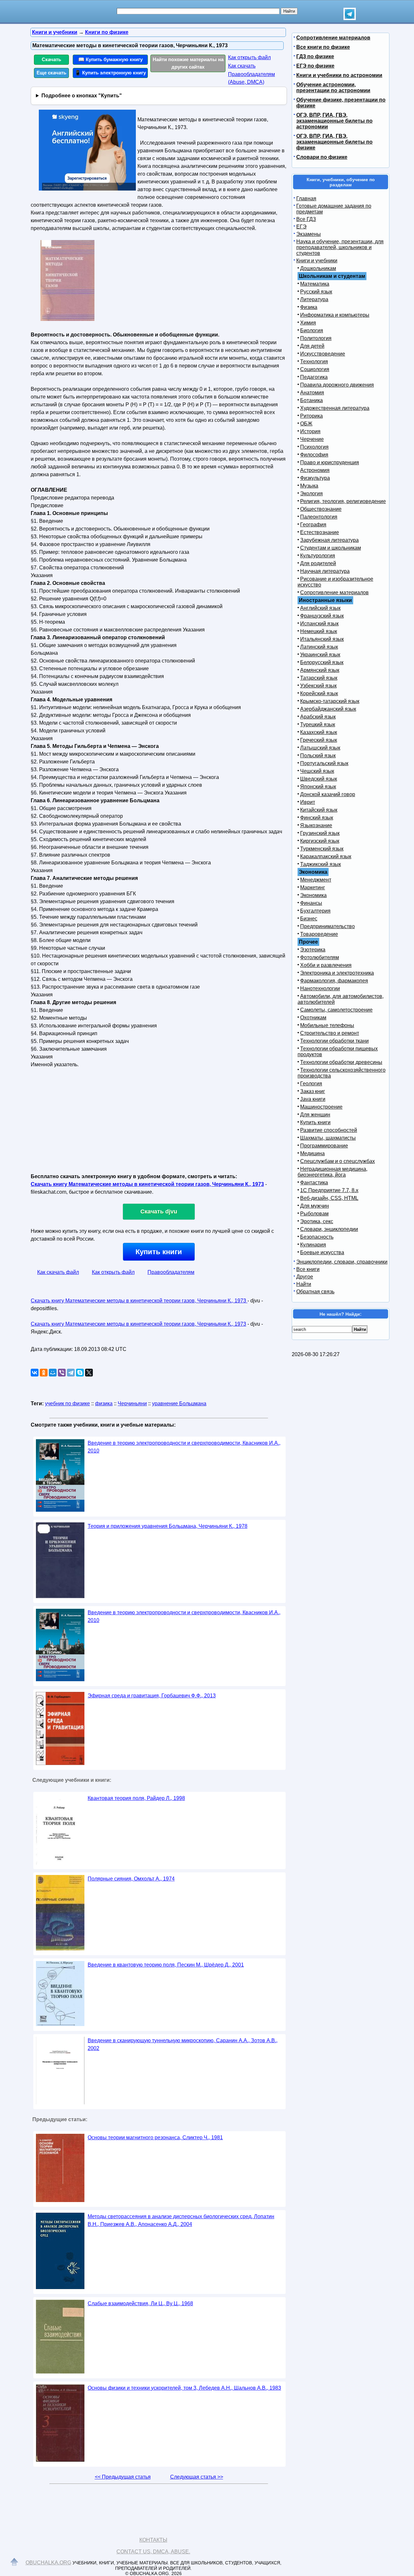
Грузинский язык (320, 833)
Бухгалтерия (315, 911)
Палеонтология (319, 517)
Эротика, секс (317, 1221)
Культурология (318, 556)
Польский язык (318, 756)
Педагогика (314, 377)
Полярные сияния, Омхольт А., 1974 (131, 1879)
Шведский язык (319, 779)
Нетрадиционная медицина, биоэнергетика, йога (332, 1172)
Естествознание (320, 532)
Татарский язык (319, 678)
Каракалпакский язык (326, 856)
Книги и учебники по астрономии (339, 75)
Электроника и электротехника (337, 973)
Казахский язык (319, 732)
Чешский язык (317, 771)
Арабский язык (318, 717)
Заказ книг (313, 1091)
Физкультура (315, 478)
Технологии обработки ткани (334, 1041)
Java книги (313, 1099)
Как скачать (242, 66)
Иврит (308, 802)
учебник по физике (67, 1403)
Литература (314, 299)
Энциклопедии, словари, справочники (342, 1262)
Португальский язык (324, 763)
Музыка (309, 486)
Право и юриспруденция (330, 462)
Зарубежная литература (329, 540)
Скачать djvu (159, 1211)
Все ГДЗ (306, 219)
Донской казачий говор (328, 794)
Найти (304, 1284)
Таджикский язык (321, 864)
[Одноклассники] (44, 1373)
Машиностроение (321, 1107)
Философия (314, 455)
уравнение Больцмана (179, 1403)
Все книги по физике (323, 47)
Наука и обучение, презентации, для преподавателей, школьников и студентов (340, 247)
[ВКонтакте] (35, 1373)
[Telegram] (71, 1373)
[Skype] (80, 1373)
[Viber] (62, 1373)
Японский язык (318, 787)
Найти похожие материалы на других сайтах (188, 63)
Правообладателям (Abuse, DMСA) (251, 78)
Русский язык (316, 292)
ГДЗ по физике (315, 56)
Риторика (311, 416)
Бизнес (309, 919)
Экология (311, 493)
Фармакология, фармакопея (334, 981)
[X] (89, 1373)
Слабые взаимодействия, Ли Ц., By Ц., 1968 (140, 2303)
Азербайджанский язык (328, 709)
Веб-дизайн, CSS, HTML (329, 1198)
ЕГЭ (301, 227)
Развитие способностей (329, 1130)
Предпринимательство (327, 926)
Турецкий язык (318, 724)
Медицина (312, 1153)
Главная (306, 198)
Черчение (312, 439)
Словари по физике (322, 157)
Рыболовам (314, 1214)
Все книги (308, 1269)
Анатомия (312, 393)
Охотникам (313, 1018)
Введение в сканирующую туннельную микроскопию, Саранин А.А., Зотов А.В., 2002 (183, 2044)
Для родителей (318, 563)
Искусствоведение (323, 354)
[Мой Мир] (53, 1373)
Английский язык (320, 608)
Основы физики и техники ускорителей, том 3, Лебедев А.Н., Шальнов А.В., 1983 (184, 2388)
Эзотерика (313, 950)
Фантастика (314, 1183)
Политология (316, 338)
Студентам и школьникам (331, 548)
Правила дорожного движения (337, 385)
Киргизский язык (320, 841)
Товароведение (319, 934)
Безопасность (317, 1237)
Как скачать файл (58, 1272)
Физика (309, 307)
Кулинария (313, 1245)
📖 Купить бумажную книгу (110, 59)
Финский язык (317, 818)
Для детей (312, 346)
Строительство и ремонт (330, 1033)
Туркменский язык (322, 849)
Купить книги (159, 1252)
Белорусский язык (322, 662)
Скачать (51, 59)
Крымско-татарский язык (330, 701)
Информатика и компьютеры (335, 315)
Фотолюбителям (320, 957)
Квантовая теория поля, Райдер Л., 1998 (136, 1798)
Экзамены (309, 234)
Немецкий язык (319, 631)
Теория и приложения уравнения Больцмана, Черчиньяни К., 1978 (168, 1526)
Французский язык (322, 616)
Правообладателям (171, 1272)
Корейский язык (319, 693)
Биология (312, 330)
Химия (308, 323)
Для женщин (315, 1115)
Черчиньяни (132, 1403)
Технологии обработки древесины (341, 1062)
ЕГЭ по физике (315, 66)
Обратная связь (315, 1292)
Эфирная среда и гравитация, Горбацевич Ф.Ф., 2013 (152, 1696)
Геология (311, 1084)
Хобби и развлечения (326, 965)
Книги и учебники (317, 261)
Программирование (324, 1146)
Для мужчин (315, 1206)
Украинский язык (320, 655)
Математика (315, 284)
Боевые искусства (322, 1252)
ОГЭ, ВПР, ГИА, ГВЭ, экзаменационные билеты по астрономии (334, 121)
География (313, 525)
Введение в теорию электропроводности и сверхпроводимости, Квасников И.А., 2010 (184, 1447)
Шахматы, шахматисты (328, 1138)
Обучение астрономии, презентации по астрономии (333, 88)
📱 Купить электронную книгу (110, 73)
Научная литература (325, 571)
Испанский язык (319, 624)
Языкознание (316, 825)
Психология (314, 447)
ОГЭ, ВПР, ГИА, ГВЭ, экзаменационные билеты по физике (334, 142)
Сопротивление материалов (333, 38)
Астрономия (315, 470)
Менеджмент (316, 880)
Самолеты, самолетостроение (336, 1010)
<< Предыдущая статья (123, 2477)
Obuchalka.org (48, 2563)
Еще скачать (51, 73)
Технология (314, 362)
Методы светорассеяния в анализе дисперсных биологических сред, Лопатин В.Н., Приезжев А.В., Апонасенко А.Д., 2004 (181, 2220)
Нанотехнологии (320, 988)
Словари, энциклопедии (329, 1229)
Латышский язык (320, 748)
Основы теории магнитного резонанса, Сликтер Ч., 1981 (155, 2138)
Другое (305, 1277)
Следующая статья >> (197, 2477)
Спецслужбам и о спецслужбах (338, 1161)
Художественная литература (335, 408)
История (310, 431)
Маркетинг (313, 888)
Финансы (311, 903)
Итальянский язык (322, 639)
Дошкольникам (318, 268)
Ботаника (311, 400)
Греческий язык (319, 740)
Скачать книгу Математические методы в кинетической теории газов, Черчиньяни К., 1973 (147, 1184)
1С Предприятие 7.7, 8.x (329, 1190)
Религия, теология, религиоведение (343, 501)
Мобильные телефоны (327, 1025)
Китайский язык (319, 810)
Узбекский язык (318, 686)
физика (104, 1403)
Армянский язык (320, 670)
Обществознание (321, 509)
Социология (315, 369)
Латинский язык (319, 647)
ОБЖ (306, 424)
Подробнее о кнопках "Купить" (82, 96)
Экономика (313, 895)
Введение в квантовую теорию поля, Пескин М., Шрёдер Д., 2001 (166, 1965)
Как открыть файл (249, 57)
